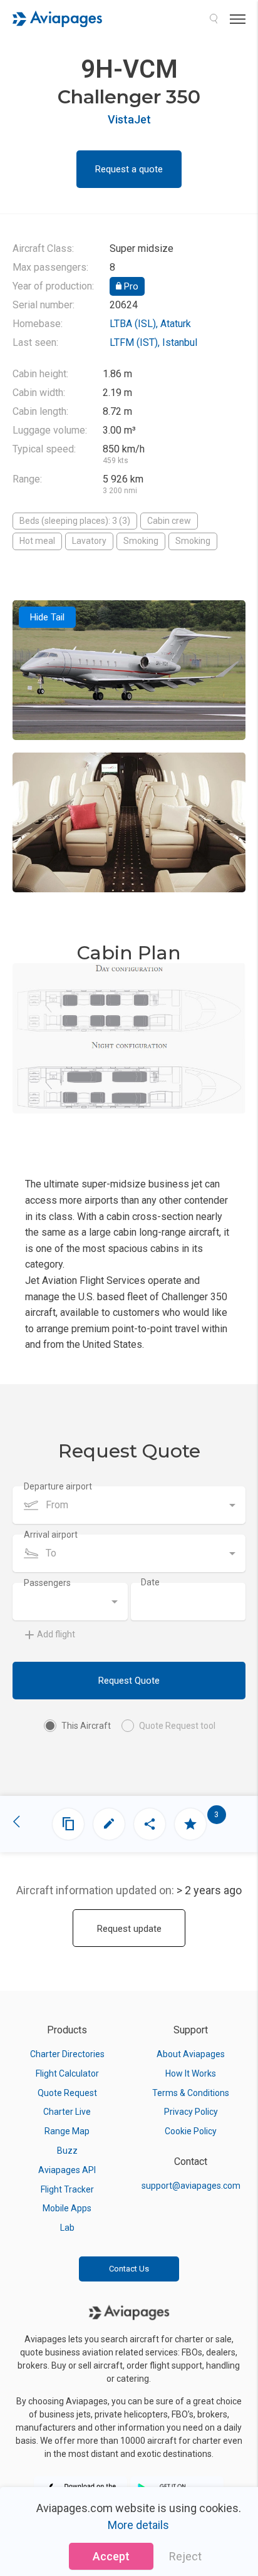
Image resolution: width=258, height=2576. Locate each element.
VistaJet (129, 119)
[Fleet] (68, 1824)
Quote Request (67, 2093)
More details (138, 2525)
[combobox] (129, 1505)
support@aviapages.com (191, 2186)
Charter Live (67, 2112)
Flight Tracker (67, 2189)
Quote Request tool (177, 1726)
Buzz (67, 2151)
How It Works (191, 2073)
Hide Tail (47, 617)
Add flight (56, 1634)
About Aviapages (191, 2054)
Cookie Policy (191, 2131)
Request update (129, 1929)
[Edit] (109, 1824)
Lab (67, 2228)
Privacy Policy (191, 2112)
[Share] (150, 1824)
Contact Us (129, 2269)
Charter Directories (67, 2054)
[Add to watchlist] (190, 1824)
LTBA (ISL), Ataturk (150, 324)
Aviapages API (67, 2170)
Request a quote (129, 169)
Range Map (67, 2131)
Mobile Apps (67, 2208)
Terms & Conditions (191, 2093)
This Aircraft (86, 1726)
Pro (130, 286)
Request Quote (129, 1681)
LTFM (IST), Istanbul (153, 342)
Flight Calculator (67, 2073)
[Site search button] (214, 19)
